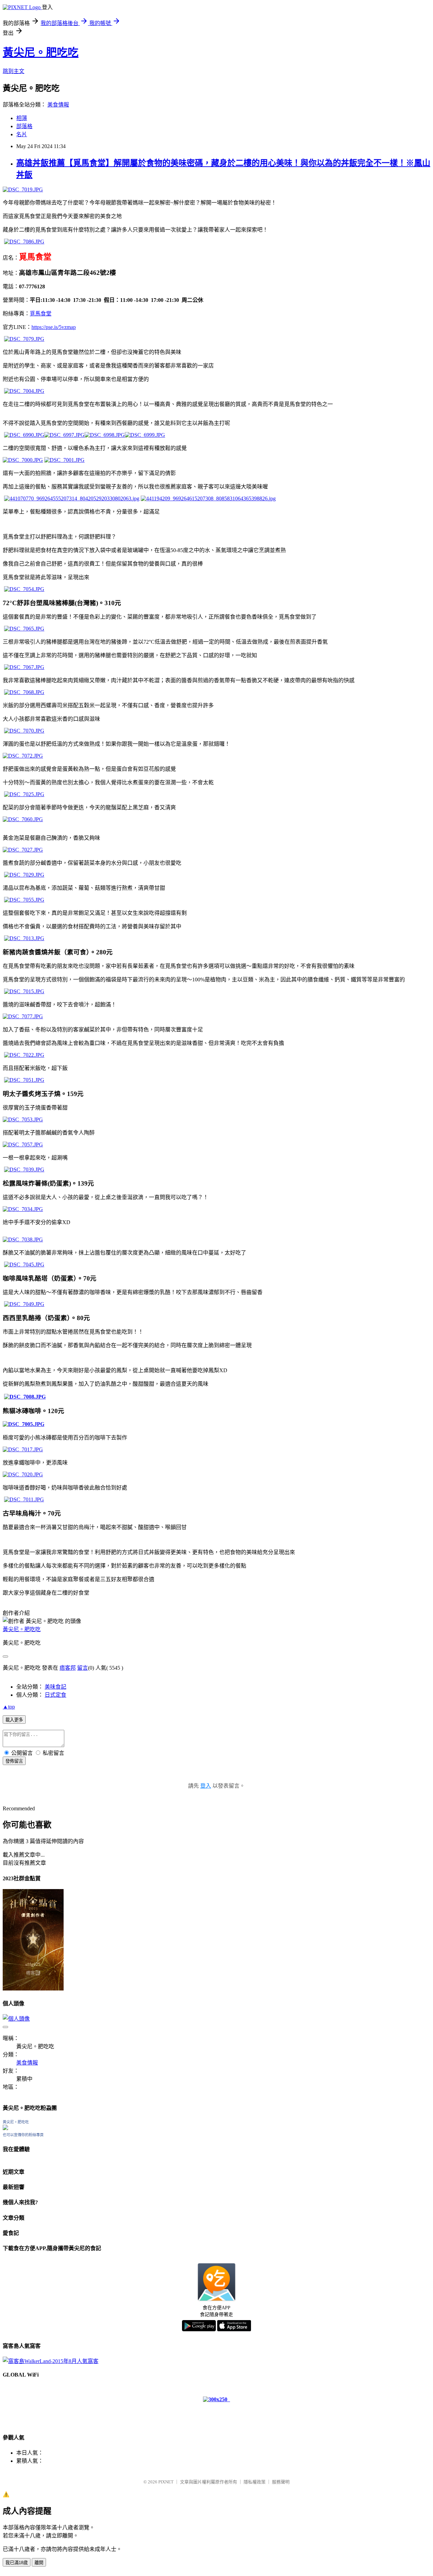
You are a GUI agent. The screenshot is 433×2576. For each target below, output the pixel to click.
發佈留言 (14, 1761)
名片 (22, 134)
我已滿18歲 (17, 2563)
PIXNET (166, 2482)
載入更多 (14, 1720)
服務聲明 (281, 2482)
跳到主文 (14, 71)
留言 (83, 1668)
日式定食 (55, 1695)
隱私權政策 (255, 2482)
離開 (39, 2563)
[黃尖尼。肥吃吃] (5, 2128)
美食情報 (58, 105)
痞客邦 (68, 1668)
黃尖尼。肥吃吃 (41, 52)
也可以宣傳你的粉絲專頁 (23, 2135)
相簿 (22, 118)
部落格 (24, 126)
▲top (9, 1707)
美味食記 (55, 1687)
